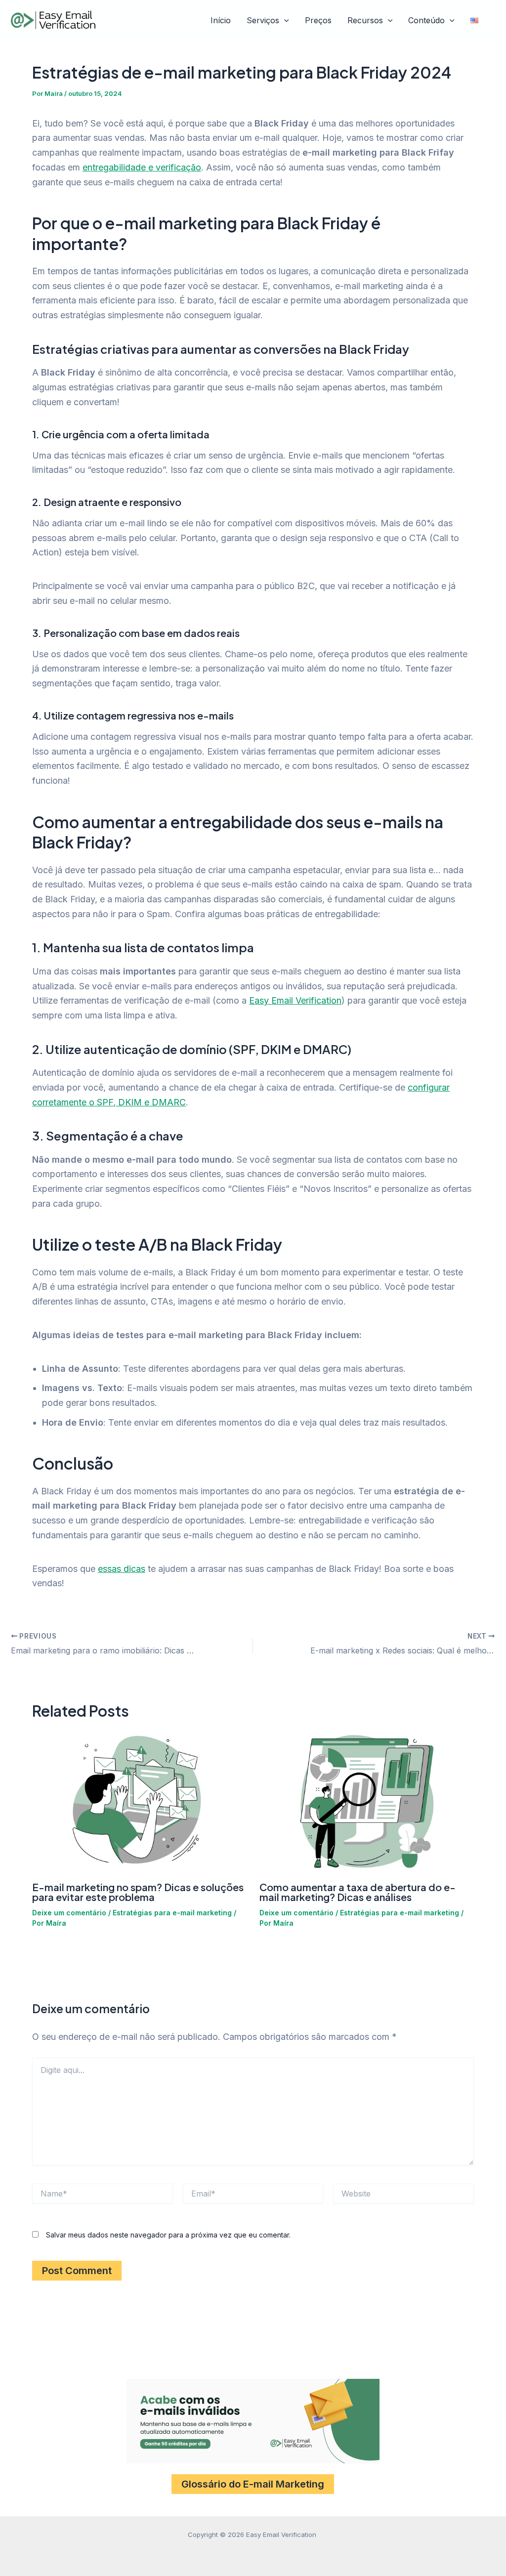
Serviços (263, 20)
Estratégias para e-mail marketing (172, 1913)
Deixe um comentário (69, 1913)
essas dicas (122, 1569)
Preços (318, 20)
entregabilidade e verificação (142, 167)
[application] (284, 21)
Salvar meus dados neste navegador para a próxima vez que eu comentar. (168, 2235)
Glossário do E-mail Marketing (253, 2484)
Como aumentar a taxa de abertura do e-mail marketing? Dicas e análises (358, 1892)
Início (221, 20)
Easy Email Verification (295, 1000)
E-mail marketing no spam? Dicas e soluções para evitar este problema (138, 1892)
